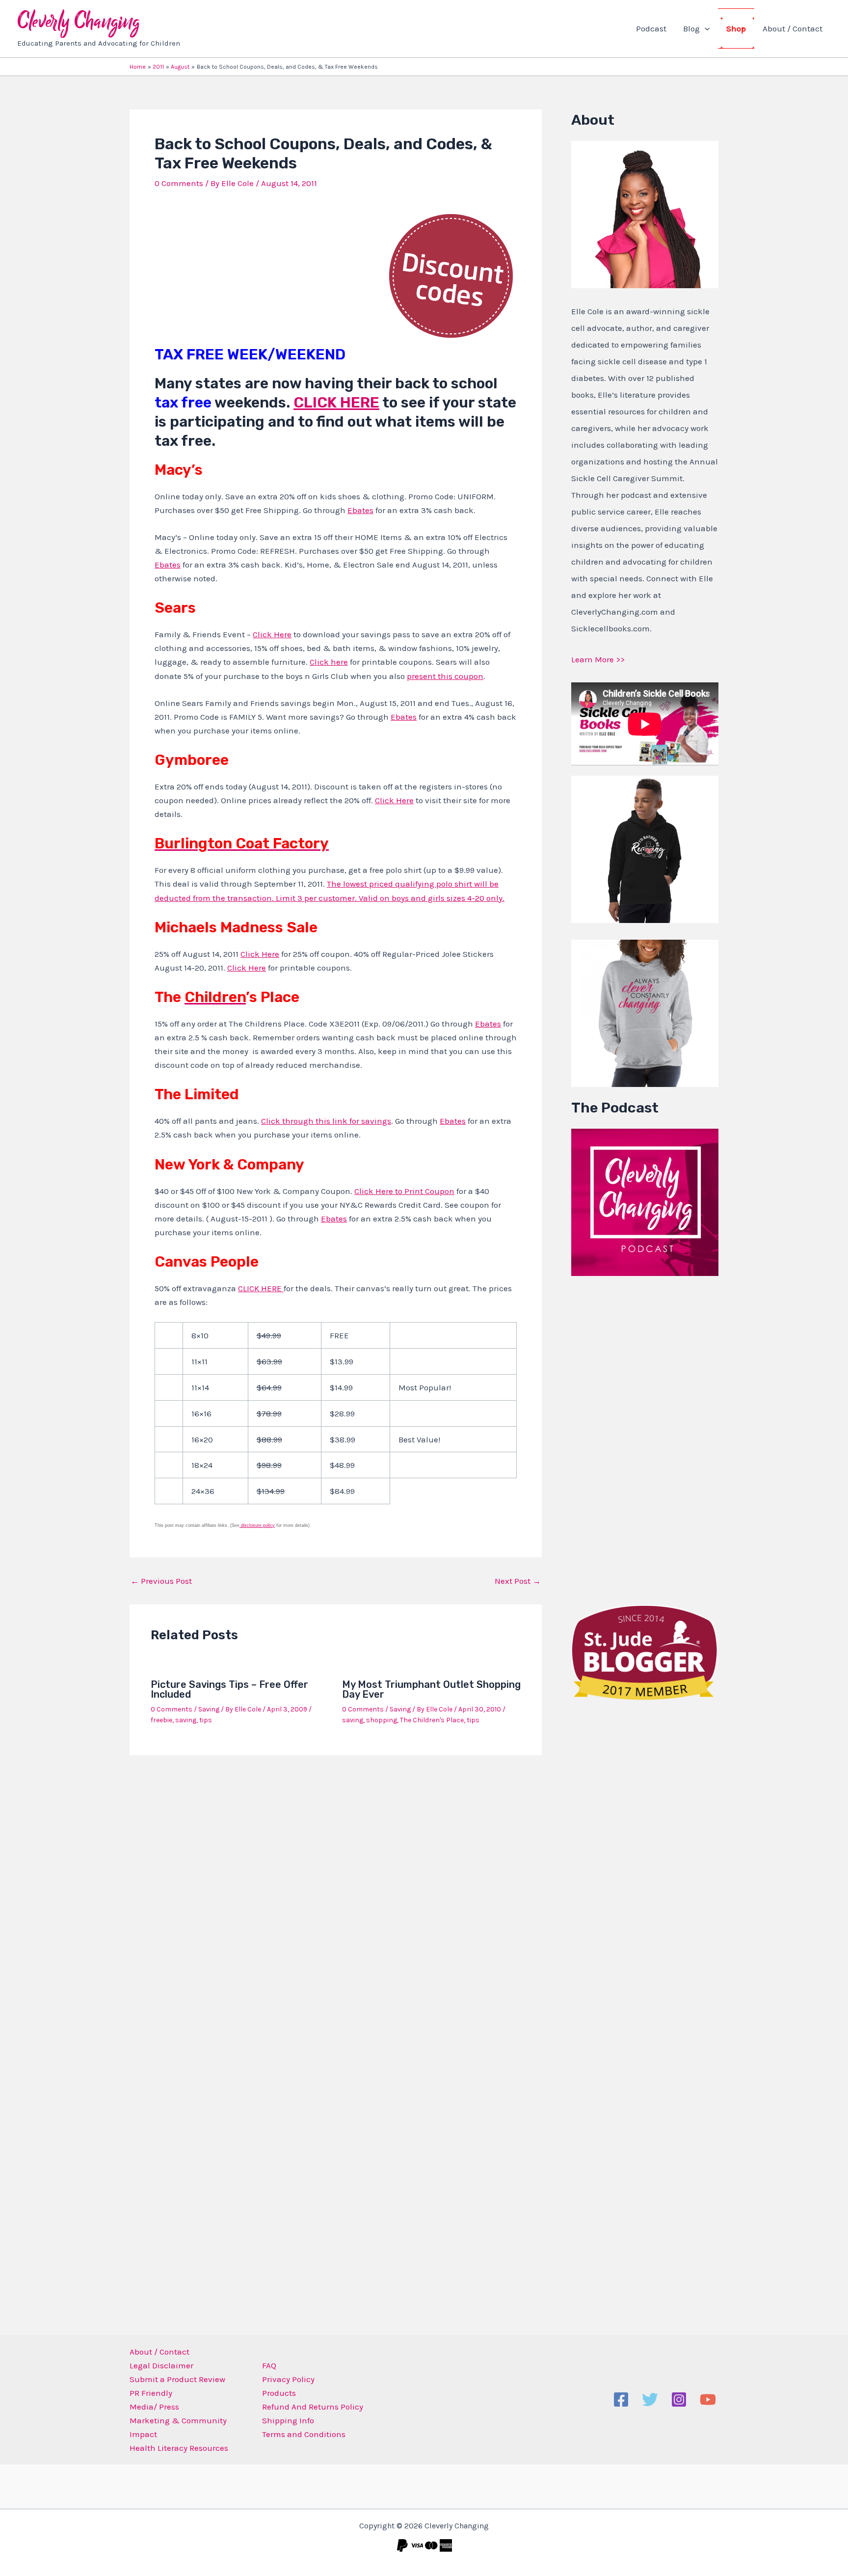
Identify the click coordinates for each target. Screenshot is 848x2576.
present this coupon (445, 676)
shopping (382, 1720)
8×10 (200, 1335)
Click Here (272, 634)
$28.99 (342, 1413)
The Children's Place (432, 1720)
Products (279, 2393)
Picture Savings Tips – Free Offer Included (229, 1689)
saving (186, 1720)
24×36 (203, 1491)
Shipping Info (288, 2420)
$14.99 (341, 1387)
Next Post (518, 1581)
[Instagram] (679, 2400)
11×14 (200, 1387)
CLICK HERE (336, 403)
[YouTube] (708, 2400)
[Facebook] (621, 2400)
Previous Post (161, 1581)
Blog (691, 28)
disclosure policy (257, 1525)
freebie (161, 1720)
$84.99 (342, 1491)
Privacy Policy (288, 2379)
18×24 (202, 1465)
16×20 (202, 1439)
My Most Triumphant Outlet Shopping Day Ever (431, 1689)
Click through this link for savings (326, 1121)
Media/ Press (154, 2407)
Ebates (360, 510)
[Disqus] (336, 1892)
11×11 (199, 1361)
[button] (705, 28)
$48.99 (342, 1465)
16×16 (201, 1413)
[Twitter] (650, 2400)
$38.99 (343, 1439)
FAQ (269, 2365)
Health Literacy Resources (179, 2448)
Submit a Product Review (177, 2379)
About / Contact (793, 28)
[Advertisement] (645, 1438)
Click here (329, 662)
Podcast (651, 28)
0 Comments (179, 183)
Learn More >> (598, 659)
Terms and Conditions (304, 2434)
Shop (736, 28)
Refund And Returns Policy (313, 2407)
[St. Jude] (645, 1652)
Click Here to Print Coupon (404, 1191)
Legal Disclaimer (161, 2365)
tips (206, 1720)
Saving (209, 1709)
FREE (339, 1335)
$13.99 (342, 1361)
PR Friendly (151, 2393)
